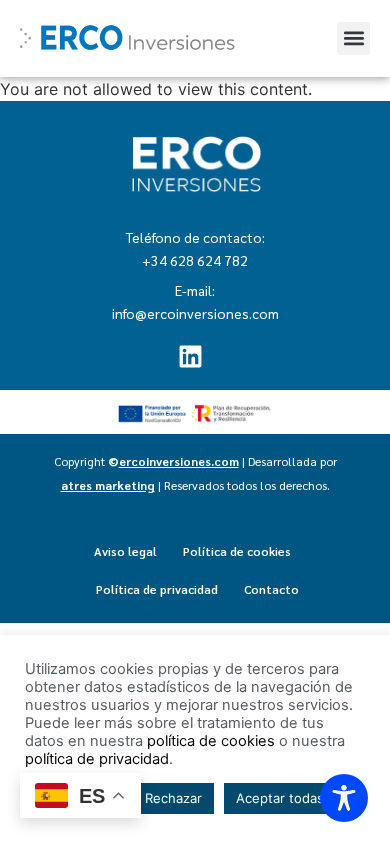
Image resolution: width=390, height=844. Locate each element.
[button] (353, 38)
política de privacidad (97, 759)
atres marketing (108, 485)
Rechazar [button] (173, 798)
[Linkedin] (190, 356)
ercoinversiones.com (179, 461)
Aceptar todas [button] (280, 798)
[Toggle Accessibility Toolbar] (344, 798)
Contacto (271, 589)
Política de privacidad (157, 589)
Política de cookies (237, 551)
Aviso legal (125, 551)
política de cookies (211, 741)
